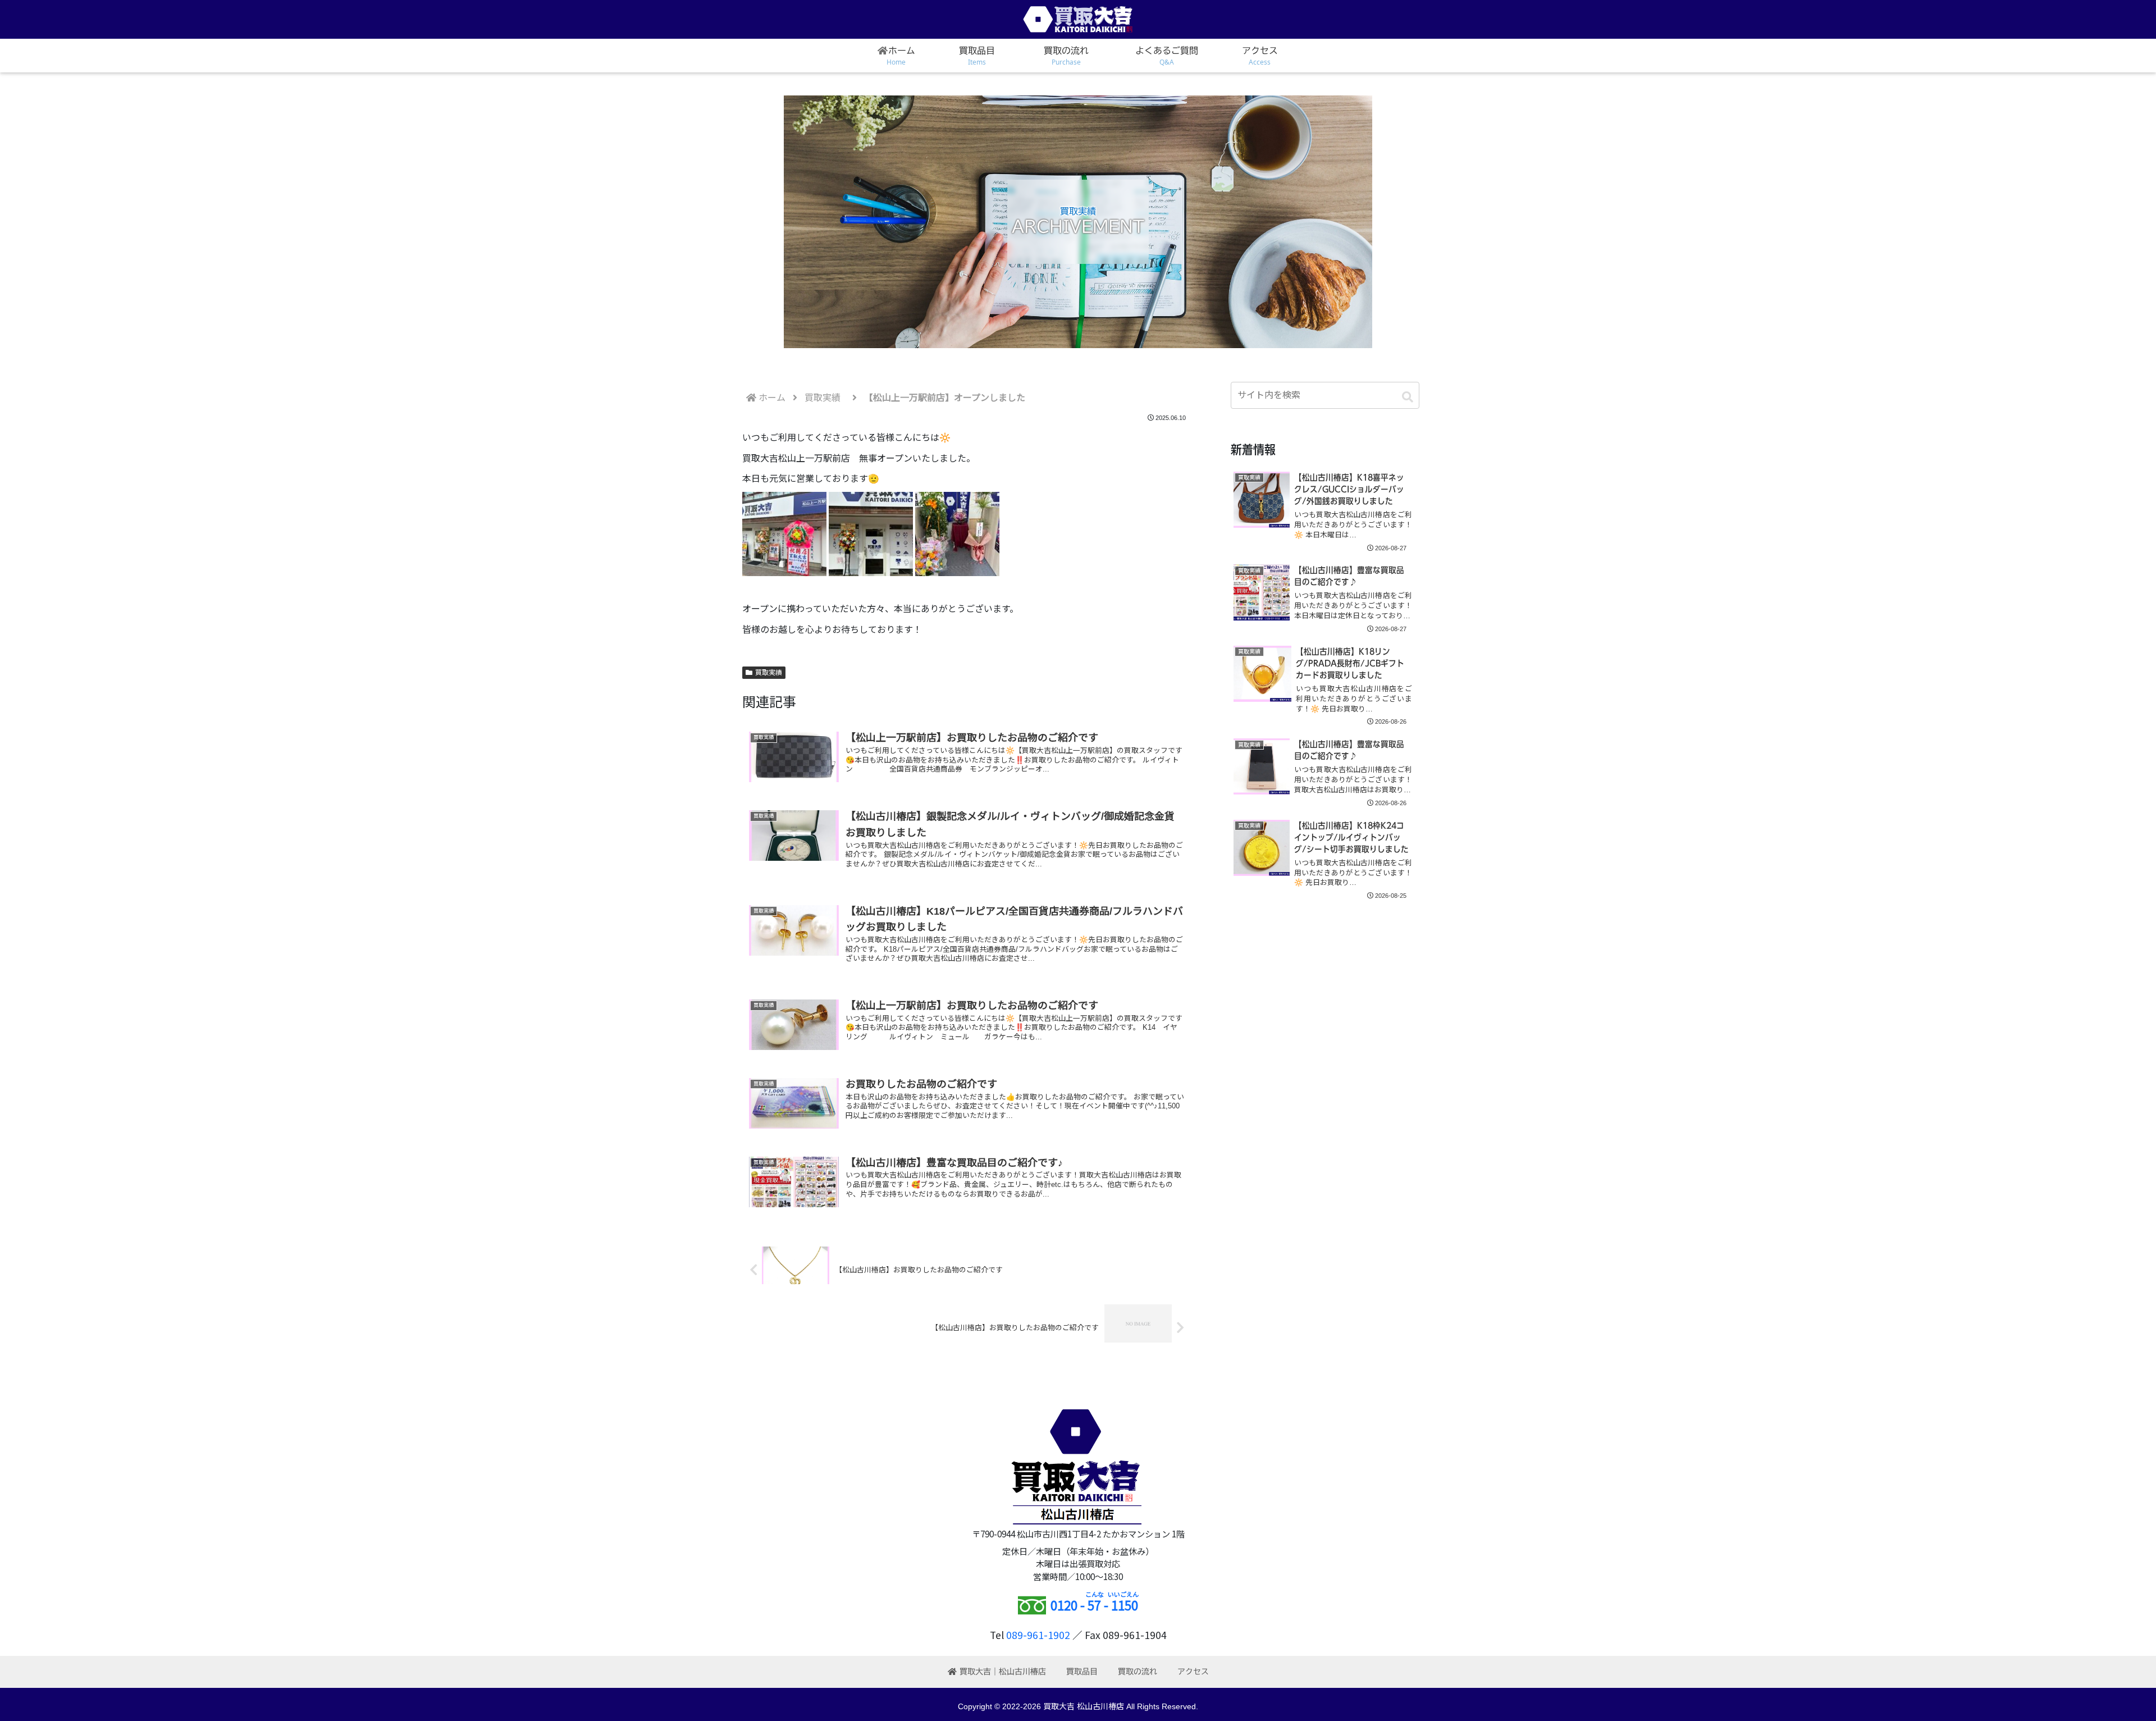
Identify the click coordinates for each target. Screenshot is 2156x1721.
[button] (1408, 397)
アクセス (1193, 1672)
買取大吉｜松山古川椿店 (1003, 1672)
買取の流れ (1138, 1672)
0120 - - (1094, 1605)
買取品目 (1082, 1672)
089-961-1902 (1038, 1635)
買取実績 (769, 673)
